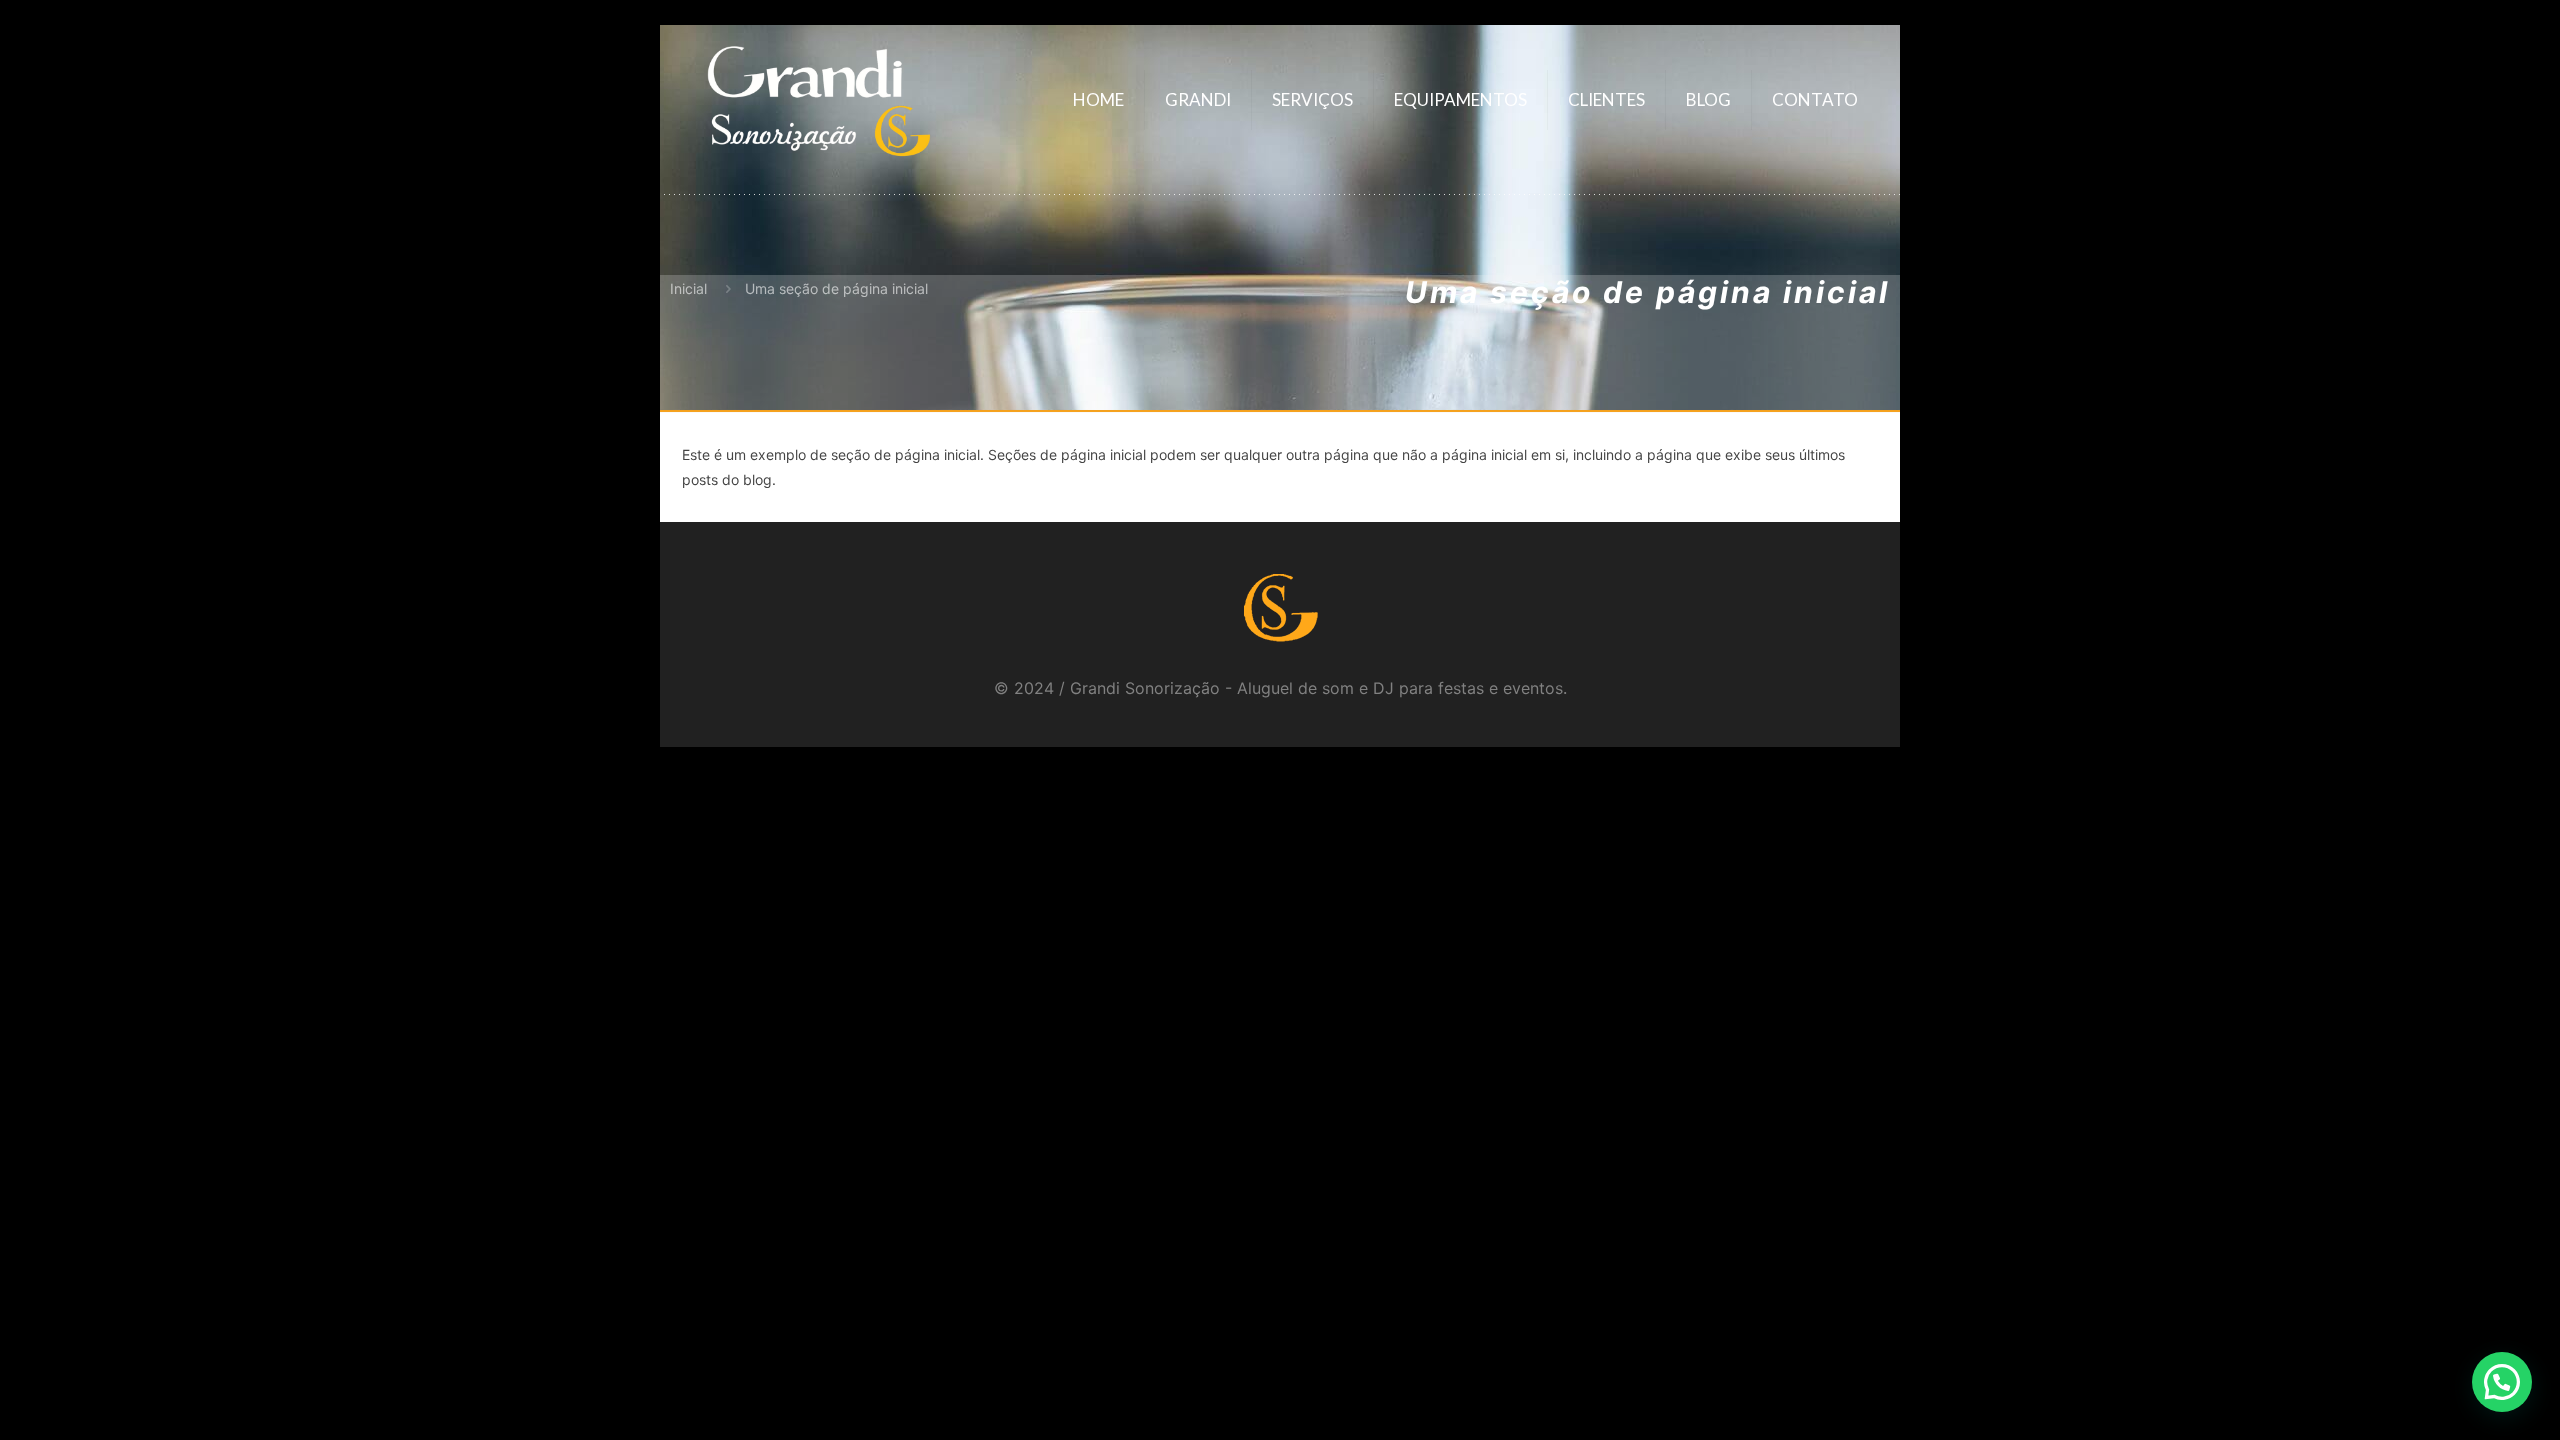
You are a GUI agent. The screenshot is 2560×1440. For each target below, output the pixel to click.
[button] (2502, 1382)
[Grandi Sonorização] (818, 100)
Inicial (688, 288)
